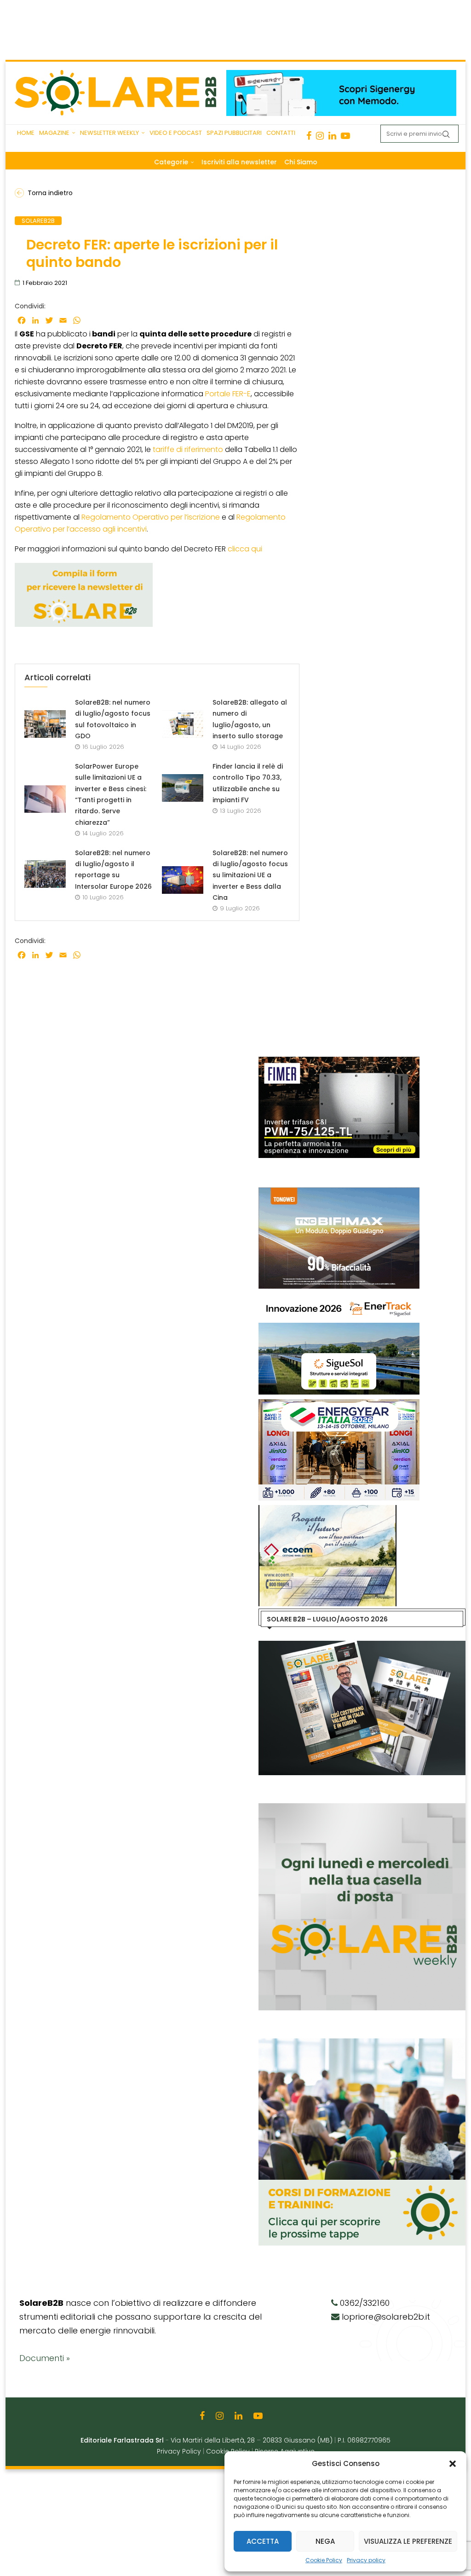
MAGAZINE (54, 133)
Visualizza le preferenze (408, 2541)
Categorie (171, 162)
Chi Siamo (301, 162)
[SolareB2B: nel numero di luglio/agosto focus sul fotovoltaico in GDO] (45, 724)
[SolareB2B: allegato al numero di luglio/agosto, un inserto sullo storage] (183, 724)
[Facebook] (309, 136)
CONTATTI (281, 133)
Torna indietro (50, 193)
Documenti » (45, 2358)
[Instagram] (320, 136)
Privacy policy (366, 2560)
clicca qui (245, 549)
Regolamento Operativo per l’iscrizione (151, 517)
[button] (453, 2464)
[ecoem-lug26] (271, 1510)
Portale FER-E (228, 394)
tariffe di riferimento (188, 449)
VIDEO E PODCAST (176, 133)
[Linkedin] (332, 136)
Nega (325, 2541)
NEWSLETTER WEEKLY (109, 133)
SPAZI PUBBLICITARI (234, 133)
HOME (26, 133)
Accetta (263, 2541)
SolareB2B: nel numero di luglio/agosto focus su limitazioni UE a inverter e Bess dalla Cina (250, 875)
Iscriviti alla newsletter (239, 162)
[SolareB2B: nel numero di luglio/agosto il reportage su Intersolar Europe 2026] (45, 874)
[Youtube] (345, 136)
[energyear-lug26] (282, 1404)
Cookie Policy (324, 2560)
